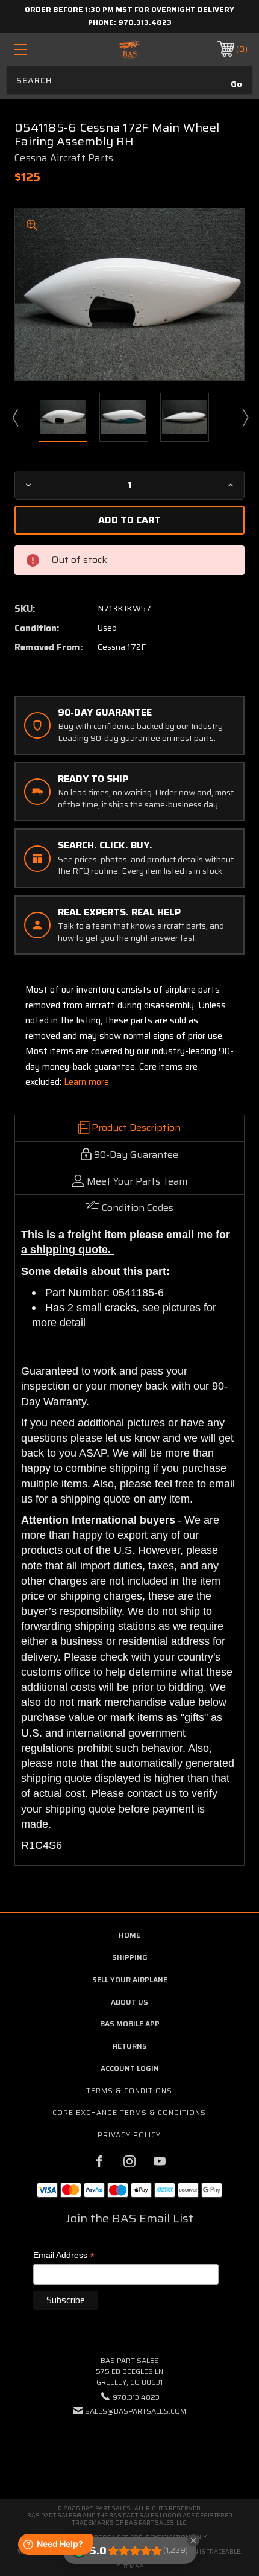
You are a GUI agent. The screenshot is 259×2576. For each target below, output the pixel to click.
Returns (130, 2046)
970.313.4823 (145, 22)
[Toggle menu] (37, 49)
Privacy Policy (129, 2135)
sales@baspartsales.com (136, 2411)
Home (129, 1935)
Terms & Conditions (129, 2091)
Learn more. (87, 1082)
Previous (14, 417)
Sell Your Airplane (130, 1980)
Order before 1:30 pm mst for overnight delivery (129, 9)
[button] (129, 2448)
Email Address (64, 2256)
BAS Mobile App (130, 2024)
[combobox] (129, 80)
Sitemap (130, 2566)
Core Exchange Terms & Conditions (129, 2112)
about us (129, 2002)
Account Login (130, 2068)
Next (245, 417)
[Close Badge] (193, 2540)
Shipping (130, 1957)
